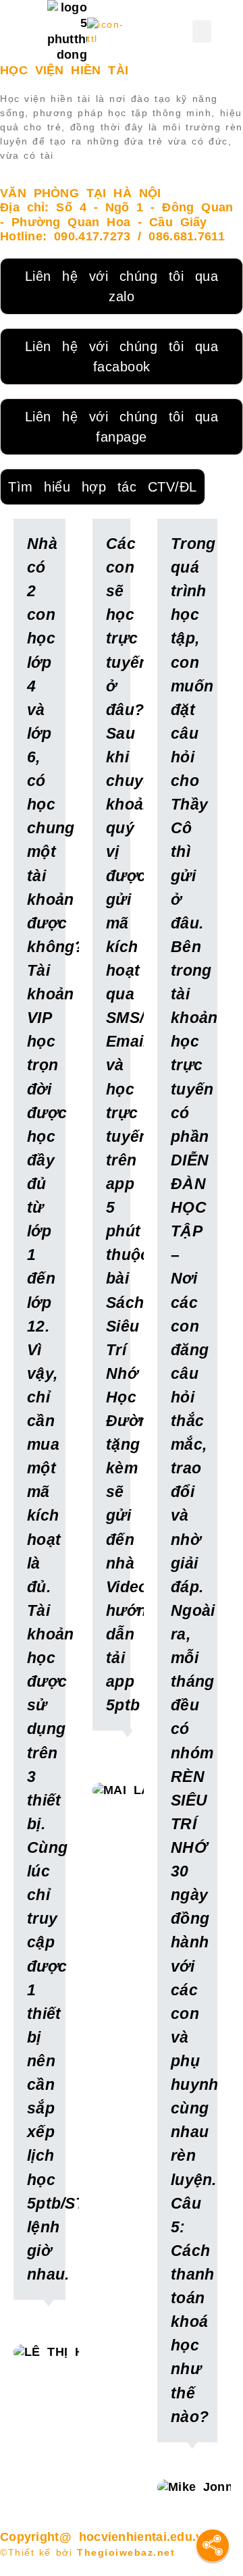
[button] (202, 31)
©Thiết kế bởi (87, 2552)
